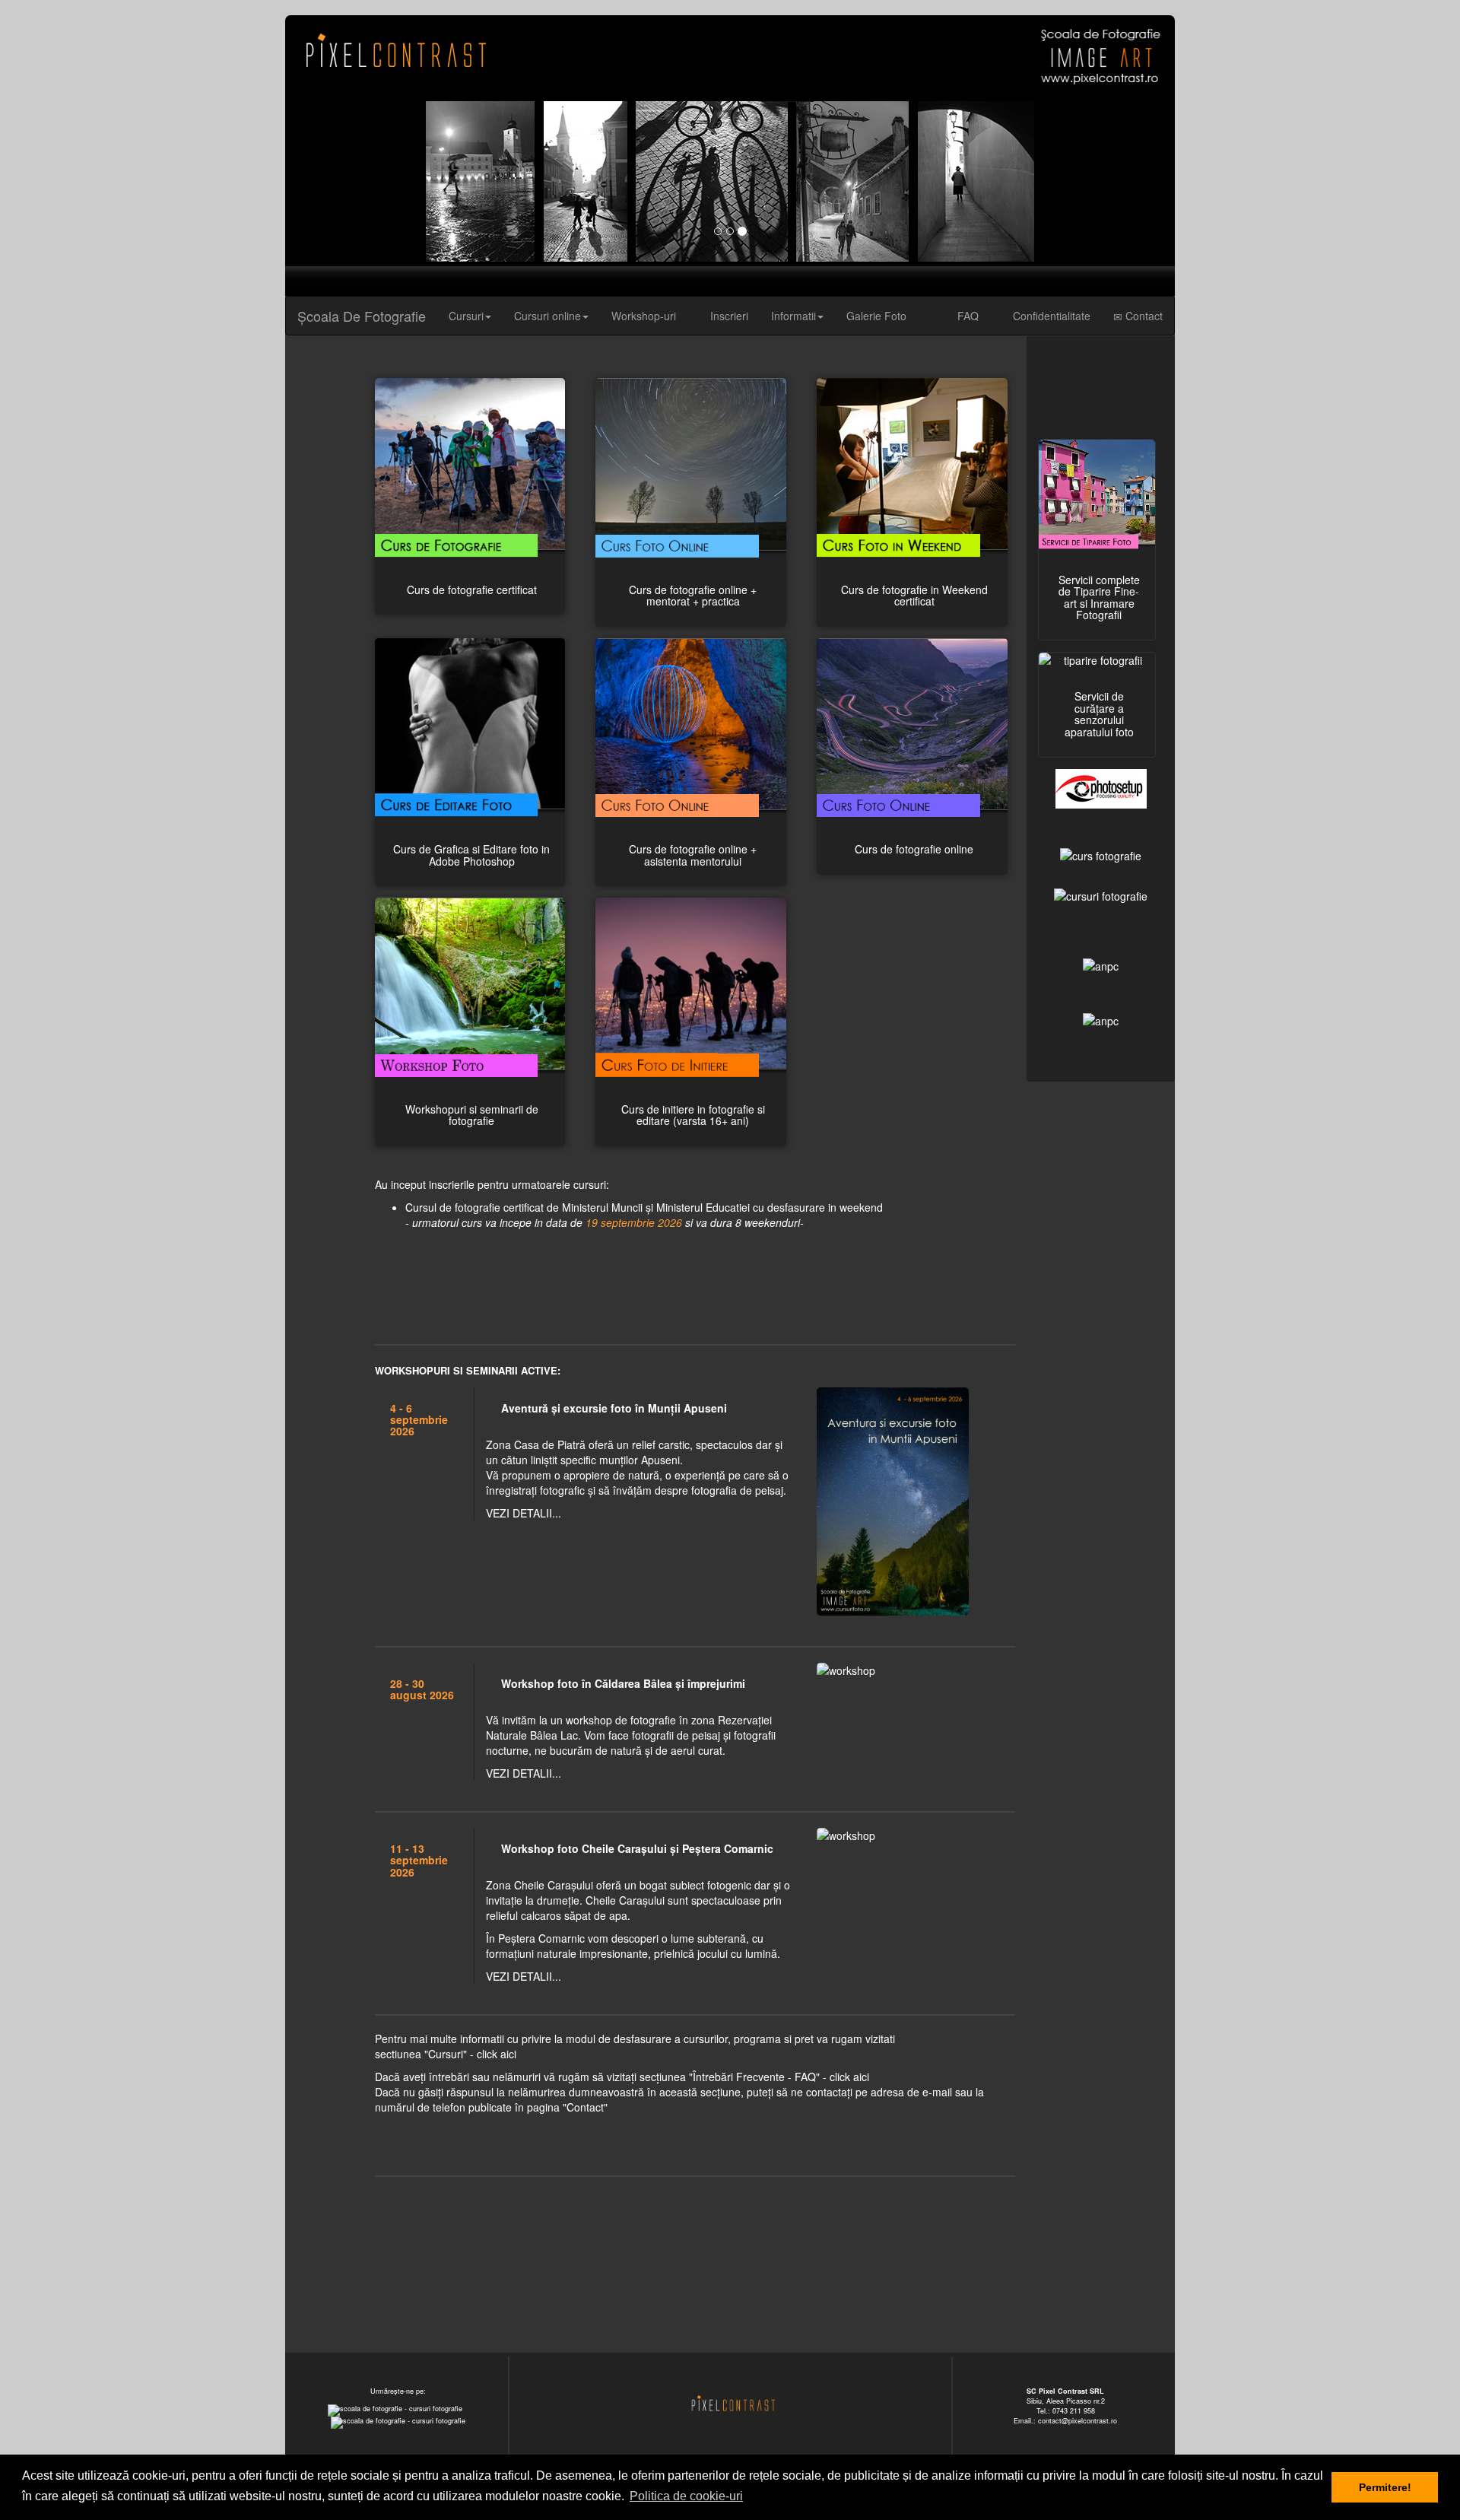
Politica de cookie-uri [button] (686, 2496)
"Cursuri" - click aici (470, 2054)
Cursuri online (547, 316)
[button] (352, 181)
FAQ (966, 316)
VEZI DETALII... (524, 1513)
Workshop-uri (644, 316)
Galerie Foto (876, 316)
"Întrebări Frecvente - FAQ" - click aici (779, 2077)
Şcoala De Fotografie (362, 316)
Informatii (793, 316)
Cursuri (466, 316)
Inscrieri (728, 316)
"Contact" (585, 2107)
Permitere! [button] (1385, 2487)
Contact (1143, 316)
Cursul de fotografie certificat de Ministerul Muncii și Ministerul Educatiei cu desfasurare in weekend (644, 1215)
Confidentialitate (1050, 316)
